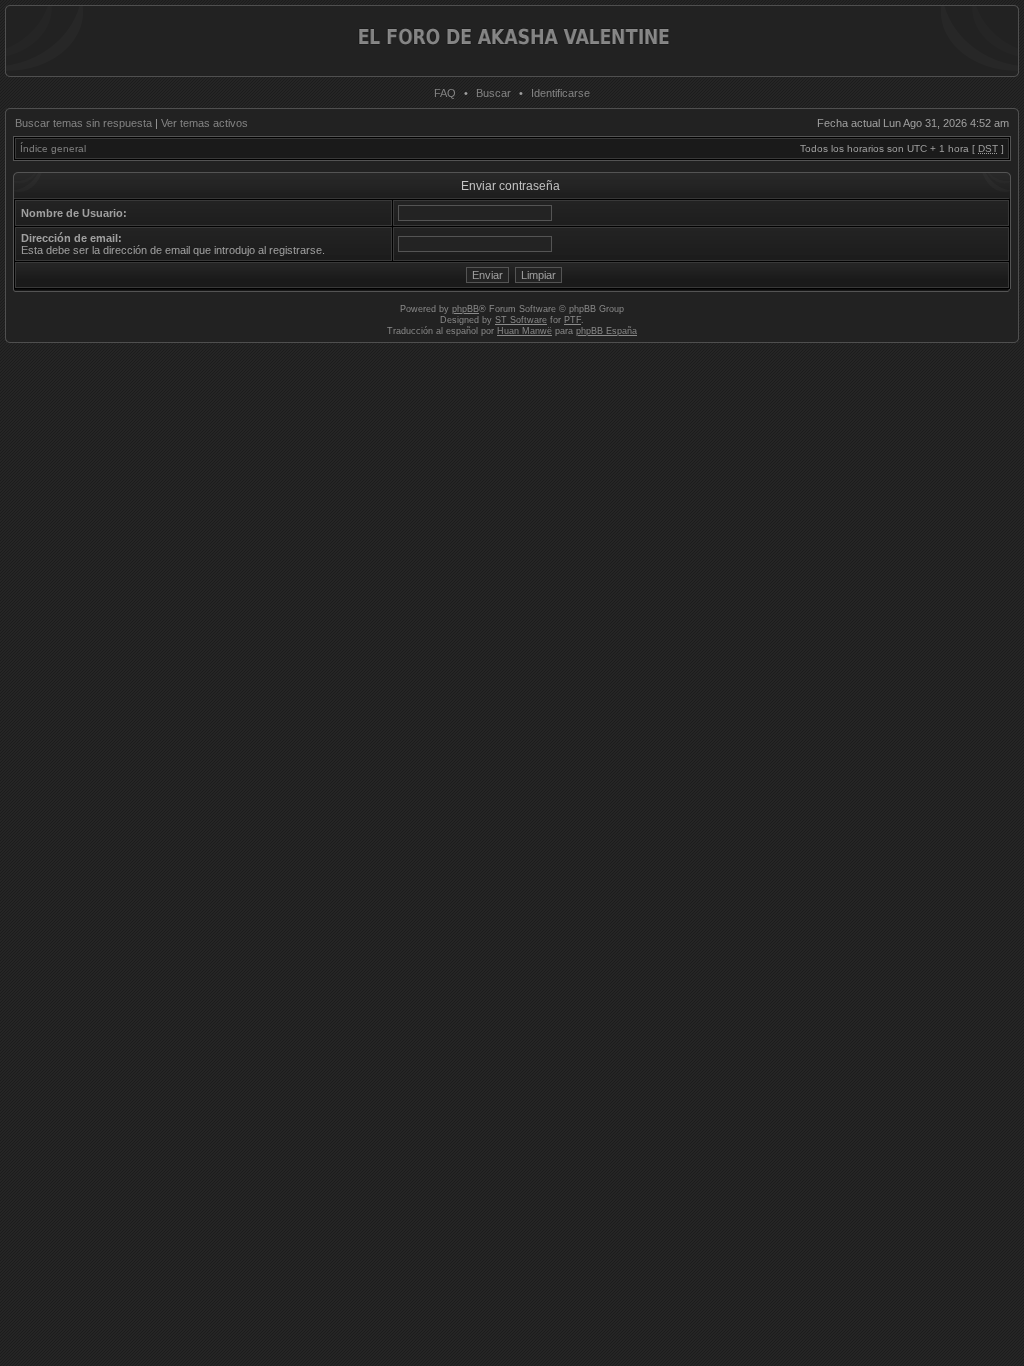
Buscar (493, 93)
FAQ (445, 93)
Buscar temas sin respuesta (83, 123)
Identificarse (560, 93)
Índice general (53, 148)
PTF (572, 320)
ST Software (521, 320)
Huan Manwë (524, 331)
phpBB (465, 309)
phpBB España (606, 331)
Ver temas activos (204, 123)
